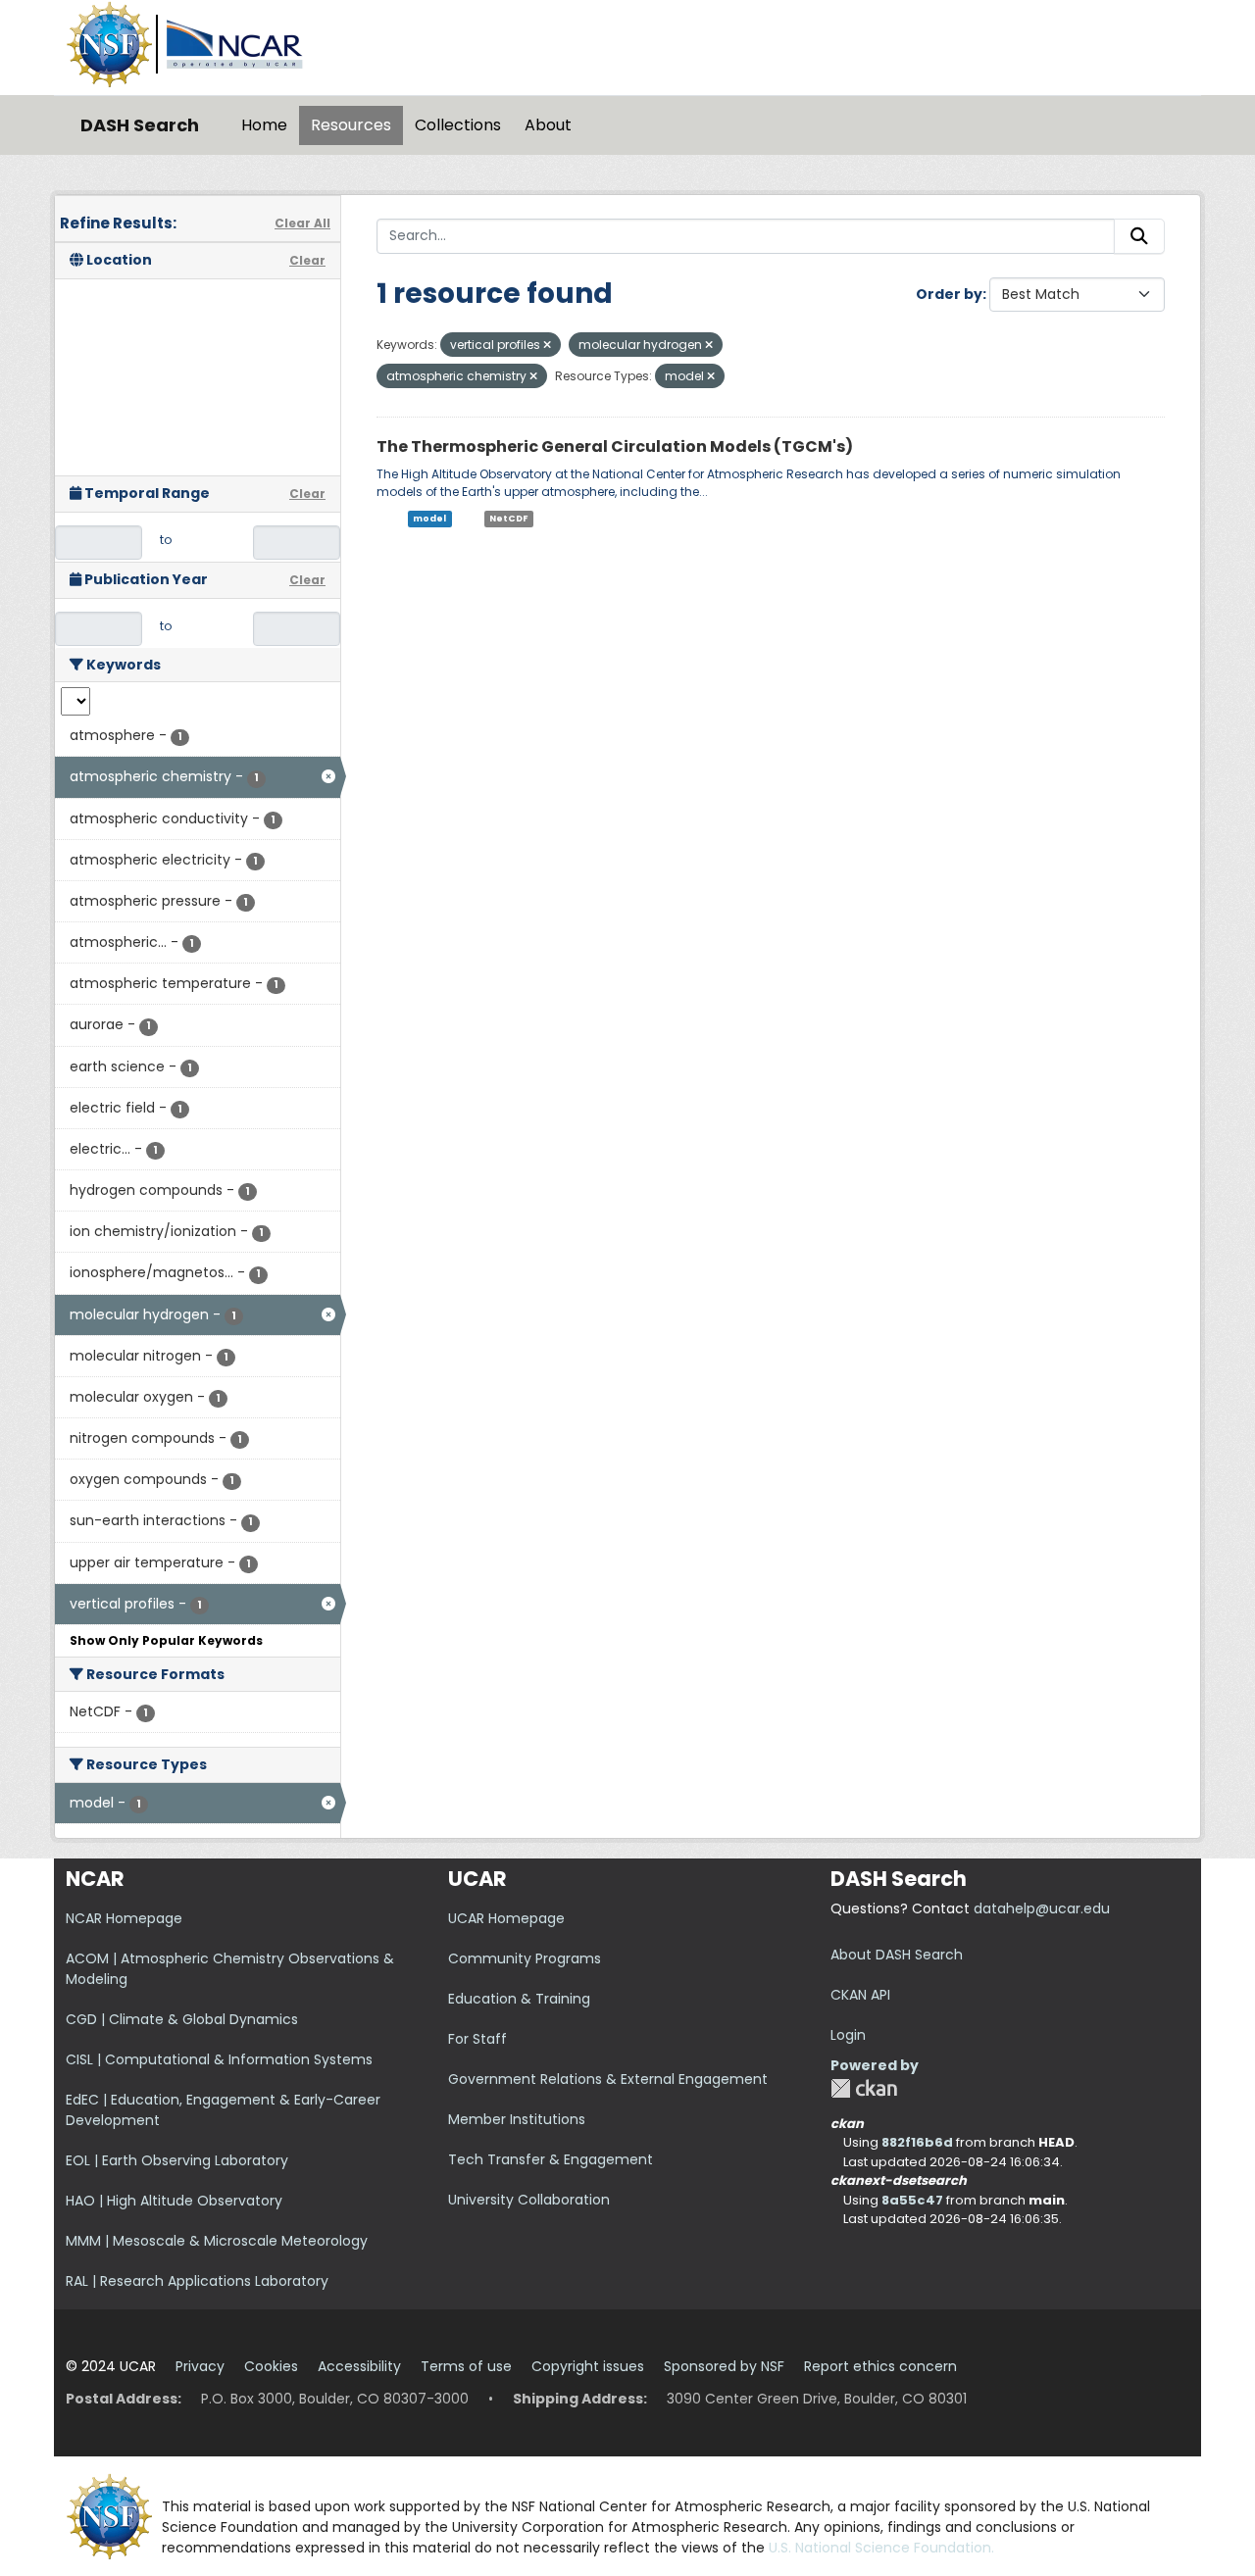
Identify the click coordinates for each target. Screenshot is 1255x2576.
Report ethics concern (880, 2366)
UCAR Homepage (506, 1918)
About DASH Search (897, 1955)
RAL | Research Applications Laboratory (197, 2281)
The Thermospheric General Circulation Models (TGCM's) (615, 446)
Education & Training (519, 1999)
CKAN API (860, 1995)
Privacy (200, 2366)
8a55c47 (912, 2200)
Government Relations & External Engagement (608, 2079)
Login (848, 2035)
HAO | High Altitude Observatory (174, 2201)
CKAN (864, 2088)
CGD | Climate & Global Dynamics (182, 2019)
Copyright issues (588, 2366)
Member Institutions (517, 2119)
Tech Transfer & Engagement (551, 2159)
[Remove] (547, 345)
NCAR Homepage (124, 1918)
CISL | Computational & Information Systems (219, 2059)
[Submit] (1139, 236)
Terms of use (466, 2366)
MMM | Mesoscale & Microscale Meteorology (217, 2241)
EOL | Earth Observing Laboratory (177, 2160)
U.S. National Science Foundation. (881, 2548)
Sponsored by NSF (724, 2366)
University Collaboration (529, 2200)
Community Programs (525, 1958)
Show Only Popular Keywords (166, 1640)
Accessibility (359, 2366)
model (429, 519)
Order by (949, 294)
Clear (307, 260)
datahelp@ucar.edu (1042, 1908)
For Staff (477, 2039)
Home (264, 125)
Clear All (302, 223)
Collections (458, 125)
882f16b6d (917, 2142)
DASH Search (140, 125)
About (548, 125)
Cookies (271, 2366)
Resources (351, 125)
